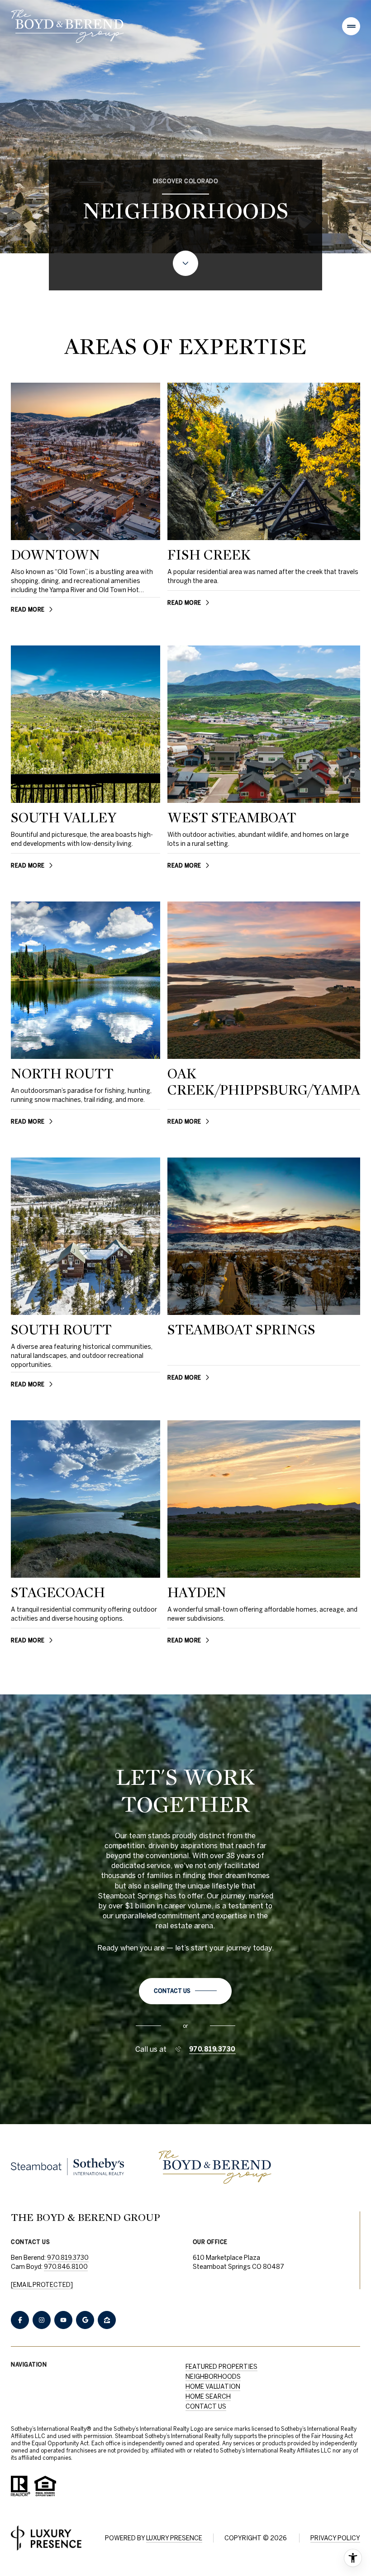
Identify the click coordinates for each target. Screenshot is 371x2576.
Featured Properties (221, 2367)
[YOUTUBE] (63, 2320)
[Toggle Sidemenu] (351, 26)
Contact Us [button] (206, 2406)
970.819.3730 (212, 2049)
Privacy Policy (335, 2538)
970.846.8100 (66, 2267)
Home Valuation (213, 2386)
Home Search (208, 2396)
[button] (185, 1991)
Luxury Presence (174, 2538)
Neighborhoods (213, 2377)
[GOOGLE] (85, 2320)
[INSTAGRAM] (42, 2320)
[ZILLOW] (107, 2320)
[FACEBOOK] (20, 2320)
